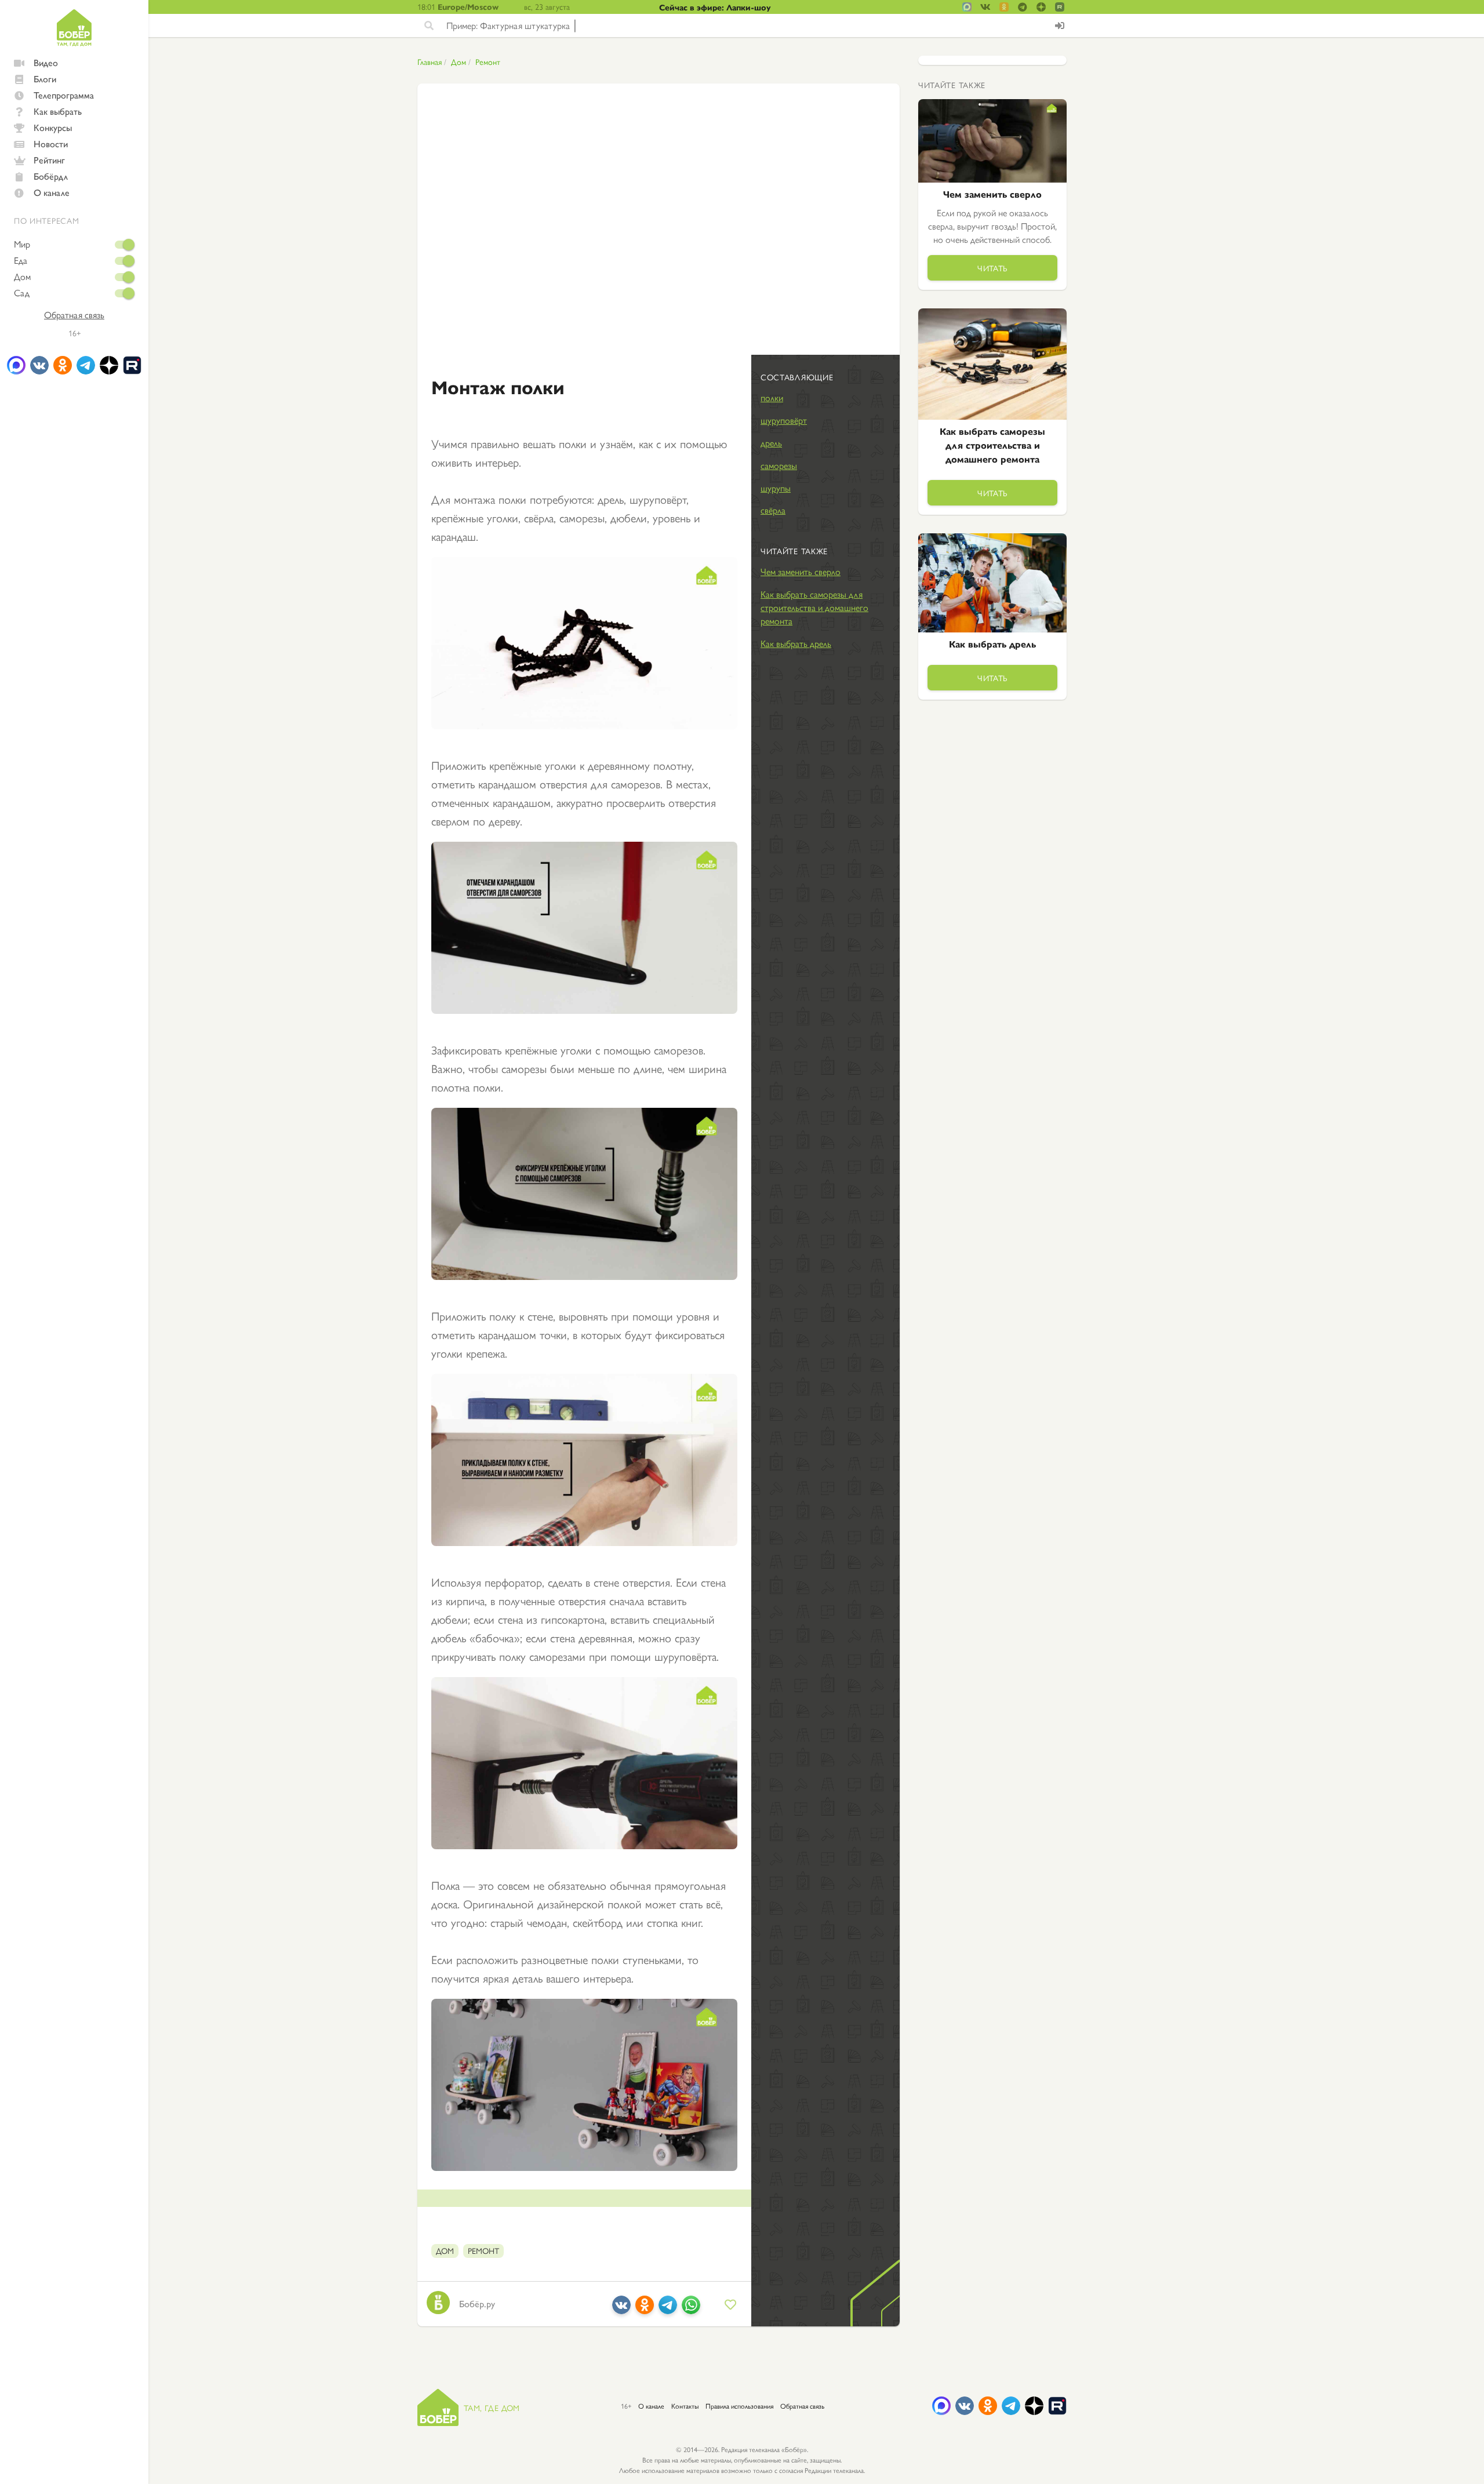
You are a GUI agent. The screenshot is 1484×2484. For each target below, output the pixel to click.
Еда (21, 260)
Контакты (685, 2406)
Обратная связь (74, 315)
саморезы (779, 465)
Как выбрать (58, 111)
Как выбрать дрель (796, 643)
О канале (52, 192)
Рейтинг (49, 160)
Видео (46, 62)
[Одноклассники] (645, 2309)
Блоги (45, 79)
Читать (992, 268)
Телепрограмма (64, 95)
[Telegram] (668, 2309)
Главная (430, 61)
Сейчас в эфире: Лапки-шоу (715, 7)
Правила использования (739, 2406)
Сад (22, 293)
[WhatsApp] (691, 2309)
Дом (22, 277)
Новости (51, 143)
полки (772, 397)
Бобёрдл (51, 176)
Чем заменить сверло (801, 571)
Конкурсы (53, 127)
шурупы (776, 488)
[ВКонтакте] (621, 2309)
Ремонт (488, 61)
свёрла (773, 510)
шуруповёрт (784, 420)
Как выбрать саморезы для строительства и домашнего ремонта (814, 607)
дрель (771, 443)
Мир (22, 244)
